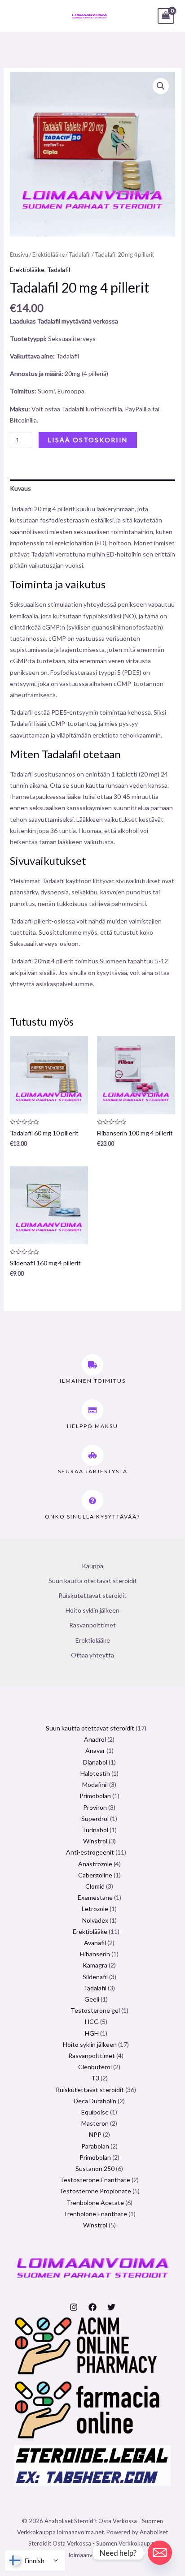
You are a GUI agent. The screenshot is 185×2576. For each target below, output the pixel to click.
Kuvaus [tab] (20, 488)
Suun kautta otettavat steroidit (93, 1581)
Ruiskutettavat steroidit (92, 1595)
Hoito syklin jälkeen (92, 1610)
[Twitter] (111, 2307)
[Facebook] (92, 2307)
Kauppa (92, 1566)
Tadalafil (80, 255)
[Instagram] (74, 2307)
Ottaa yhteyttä (92, 1655)
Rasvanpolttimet (92, 1625)
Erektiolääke (48, 255)
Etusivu (19, 255)
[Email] (160, 2553)
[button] (161, 86)
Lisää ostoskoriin (88, 440)
